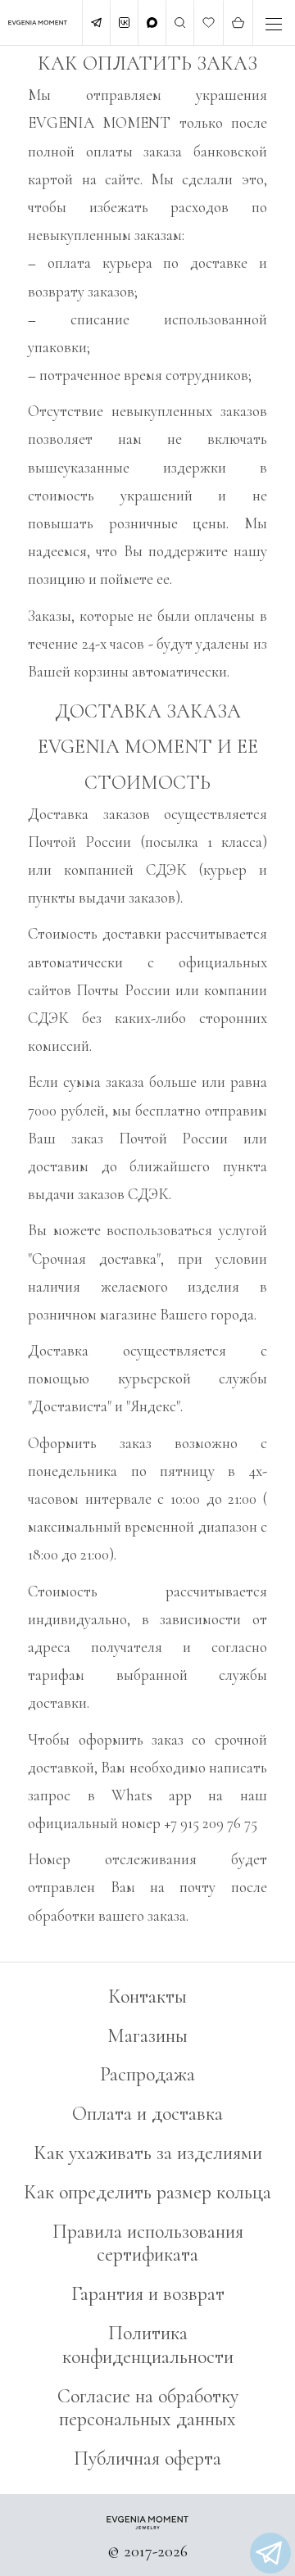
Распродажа (147, 2074)
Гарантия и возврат (148, 2294)
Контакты (147, 1997)
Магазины (147, 2036)
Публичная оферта (147, 2458)
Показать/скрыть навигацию (274, 24)
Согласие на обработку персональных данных (148, 2408)
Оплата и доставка (147, 2114)
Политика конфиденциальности (148, 2345)
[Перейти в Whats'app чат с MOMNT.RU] (270, 2553)
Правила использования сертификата (148, 2243)
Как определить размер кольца (147, 2192)
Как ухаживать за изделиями (148, 2153)
